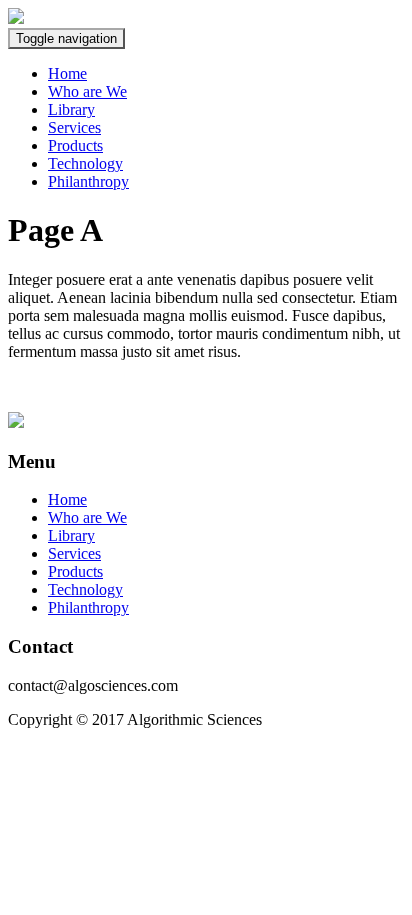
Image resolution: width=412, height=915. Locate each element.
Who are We (87, 91)
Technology (85, 163)
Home (67, 73)
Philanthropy (88, 181)
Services (74, 127)
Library (71, 109)
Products (75, 145)
